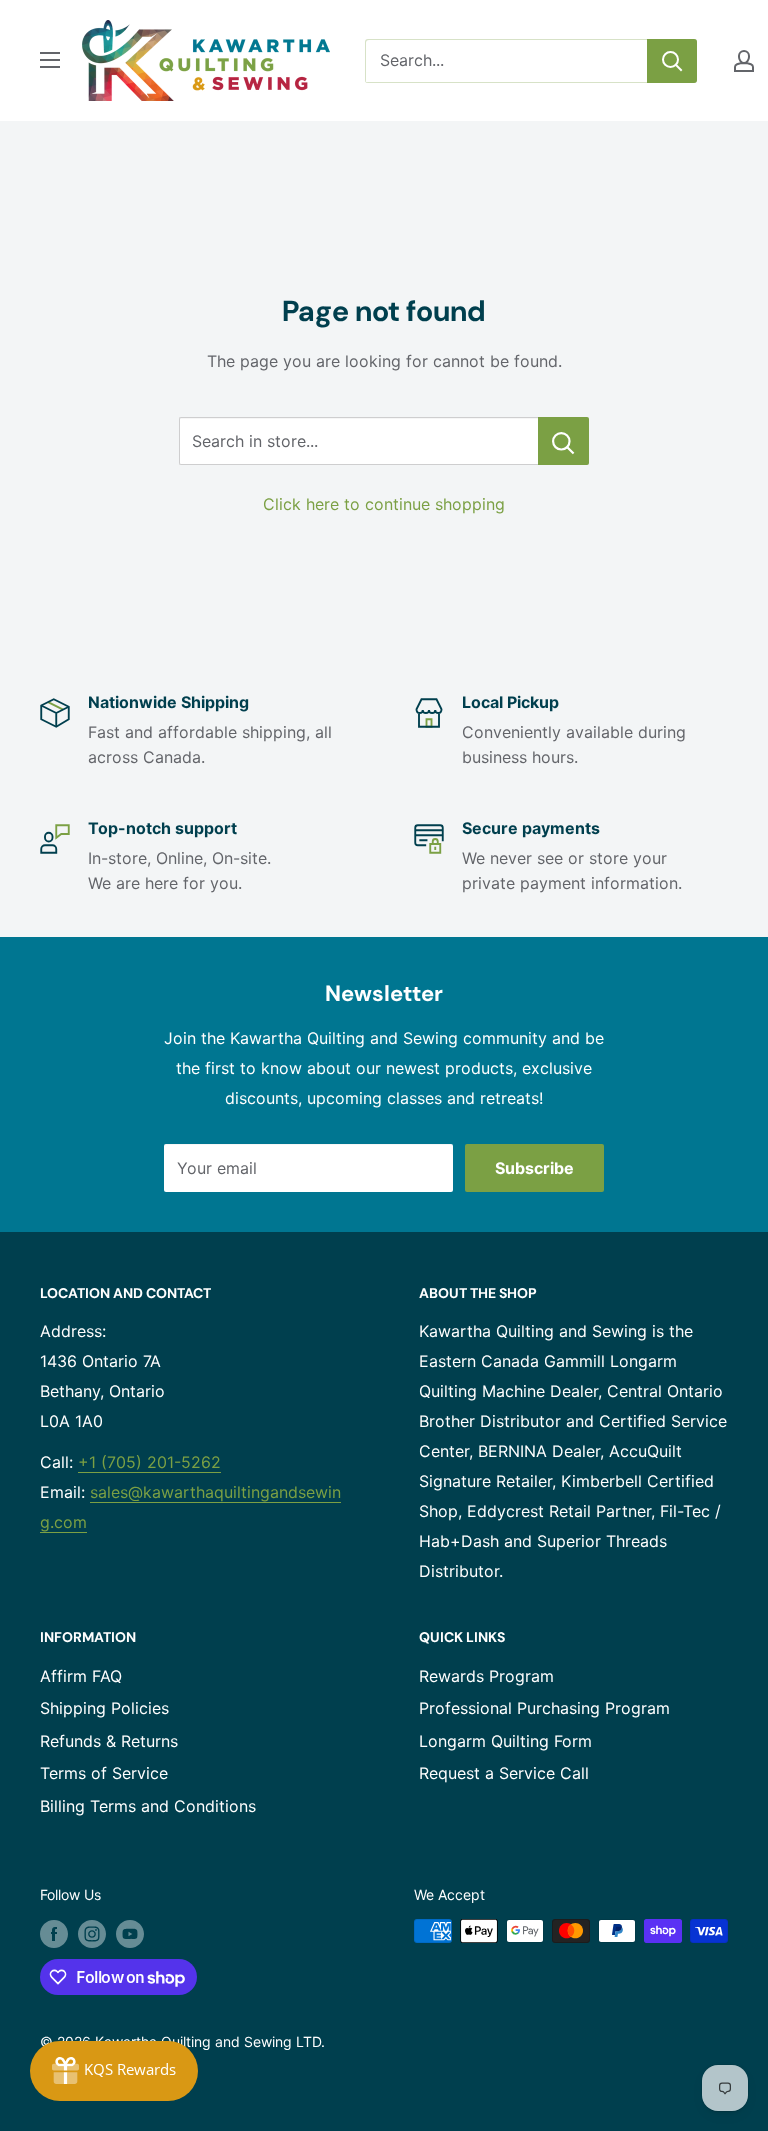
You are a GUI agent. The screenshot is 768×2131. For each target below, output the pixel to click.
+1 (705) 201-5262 (149, 1462)
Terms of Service (104, 1773)
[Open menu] (50, 60)
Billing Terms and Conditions (148, 1806)
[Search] (672, 61)
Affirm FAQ (81, 1676)
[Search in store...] (563, 441)
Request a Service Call (504, 1773)
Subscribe (534, 1168)
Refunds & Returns (109, 1741)
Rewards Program (486, 1676)
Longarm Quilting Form (505, 1741)
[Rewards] (114, 2071)
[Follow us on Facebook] (54, 1933)
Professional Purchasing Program (544, 1708)
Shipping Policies (104, 1708)
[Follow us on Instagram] (92, 1933)
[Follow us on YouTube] (130, 1933)
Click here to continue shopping (384, 504)
